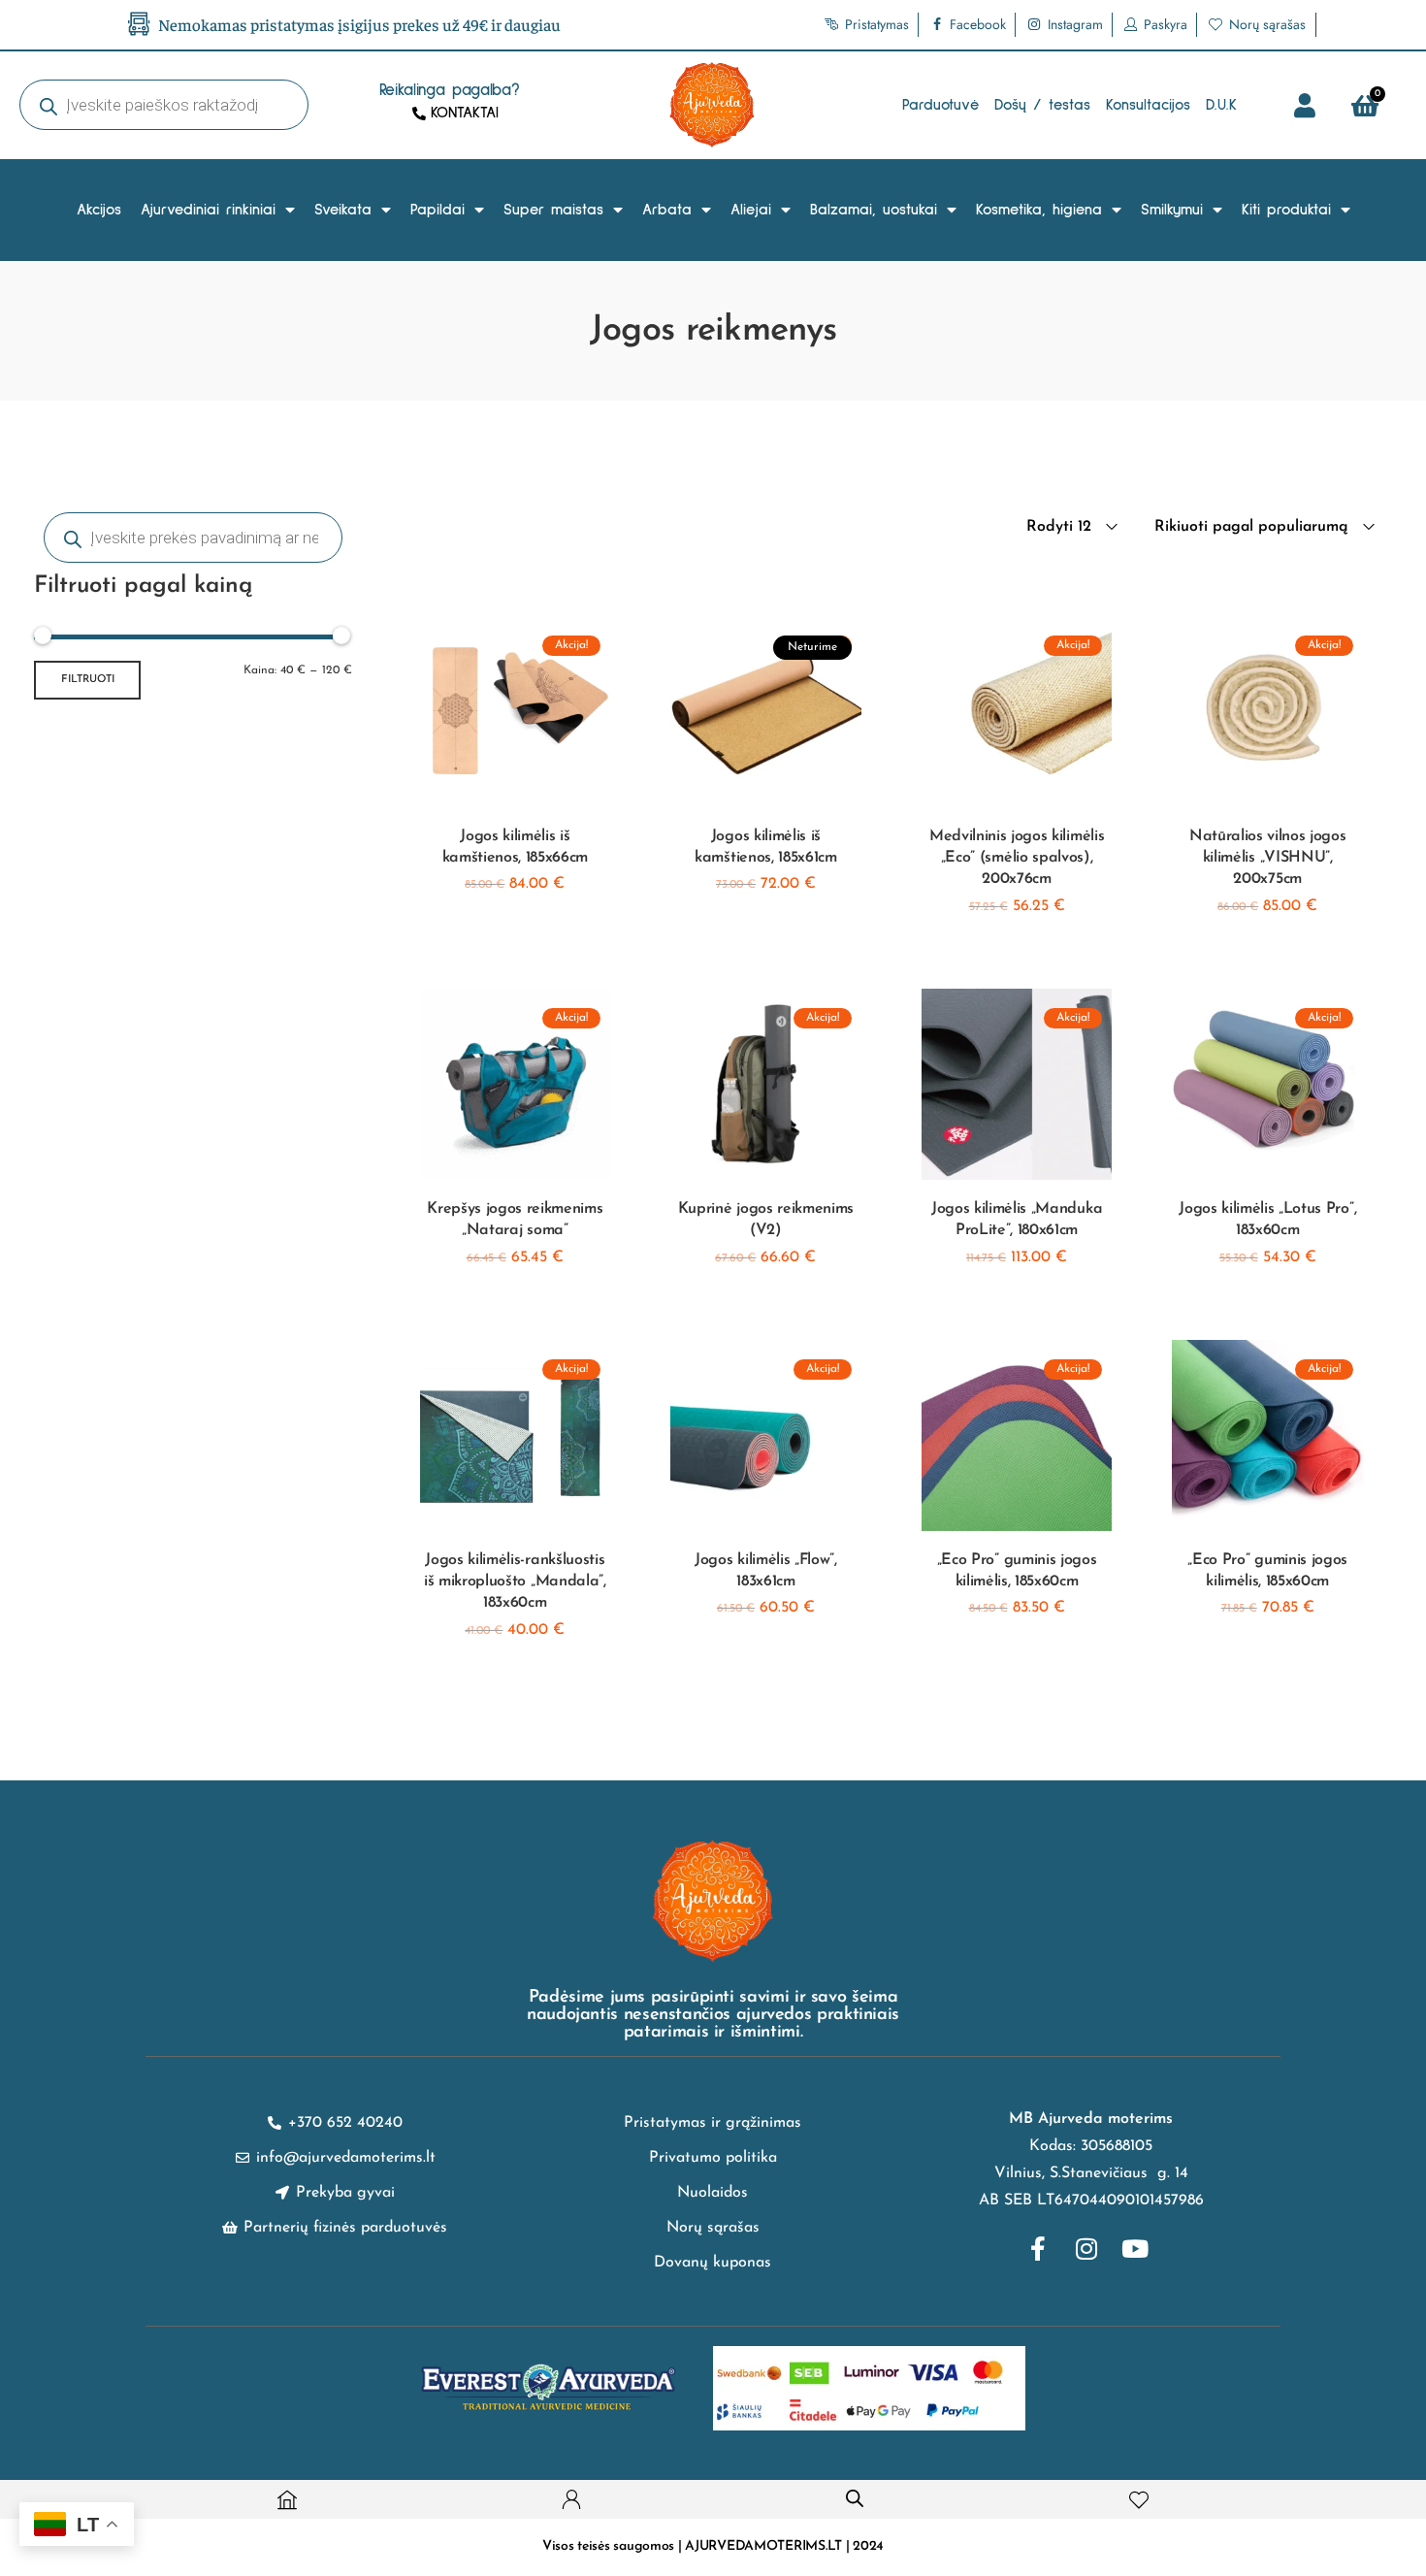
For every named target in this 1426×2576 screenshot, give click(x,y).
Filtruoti (88, 680)
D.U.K (1221, 105)
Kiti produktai (1286, 210)
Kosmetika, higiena (1039, 210)
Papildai (438, 210)
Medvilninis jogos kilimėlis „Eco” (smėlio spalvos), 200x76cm (1017, 858)
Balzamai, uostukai (874, 210)
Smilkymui (1172, 210)
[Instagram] (1086, 2248)
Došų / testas (1042, 105)
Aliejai (751, 210)
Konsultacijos (1148, 105)
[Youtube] (1135, 2248)
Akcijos (99, 210)
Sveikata (343, 210)
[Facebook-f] (1038, 2248)
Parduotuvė (940, 105)
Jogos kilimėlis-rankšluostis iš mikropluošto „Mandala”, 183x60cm (515, 1582)
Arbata (667, 210)
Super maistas (553, 210)
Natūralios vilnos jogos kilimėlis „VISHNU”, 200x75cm (1268, 858)
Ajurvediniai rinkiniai (208, 210)
